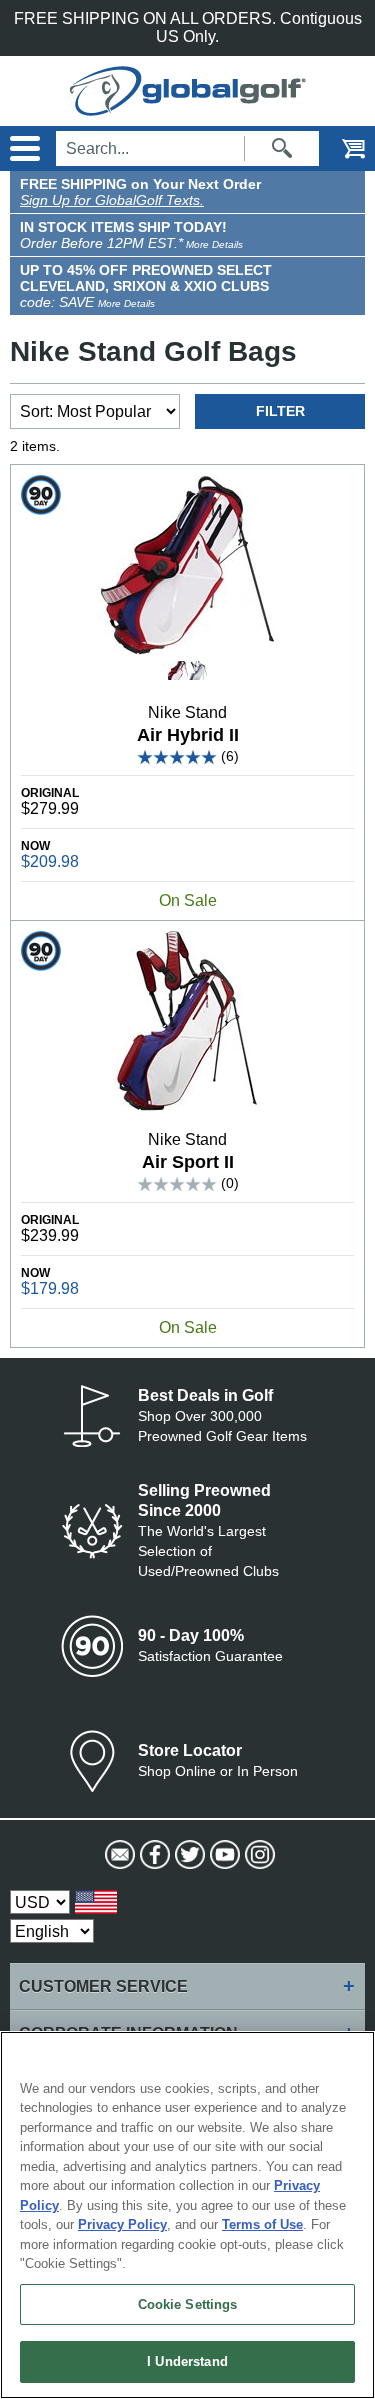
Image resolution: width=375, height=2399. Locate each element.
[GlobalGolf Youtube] (222, 1855)
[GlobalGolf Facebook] (152, 1855)
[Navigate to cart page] (340, 148)
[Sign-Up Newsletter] (117, 1855)
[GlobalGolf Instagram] (257, 1855)
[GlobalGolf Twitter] (187, 1855)
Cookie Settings (188, 2304)
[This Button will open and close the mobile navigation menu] (22, 148)
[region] (187, 2215)
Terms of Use (262, 2224)
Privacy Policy (122, 2224)
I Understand (187, 2361)
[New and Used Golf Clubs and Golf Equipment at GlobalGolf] (188, 106)
